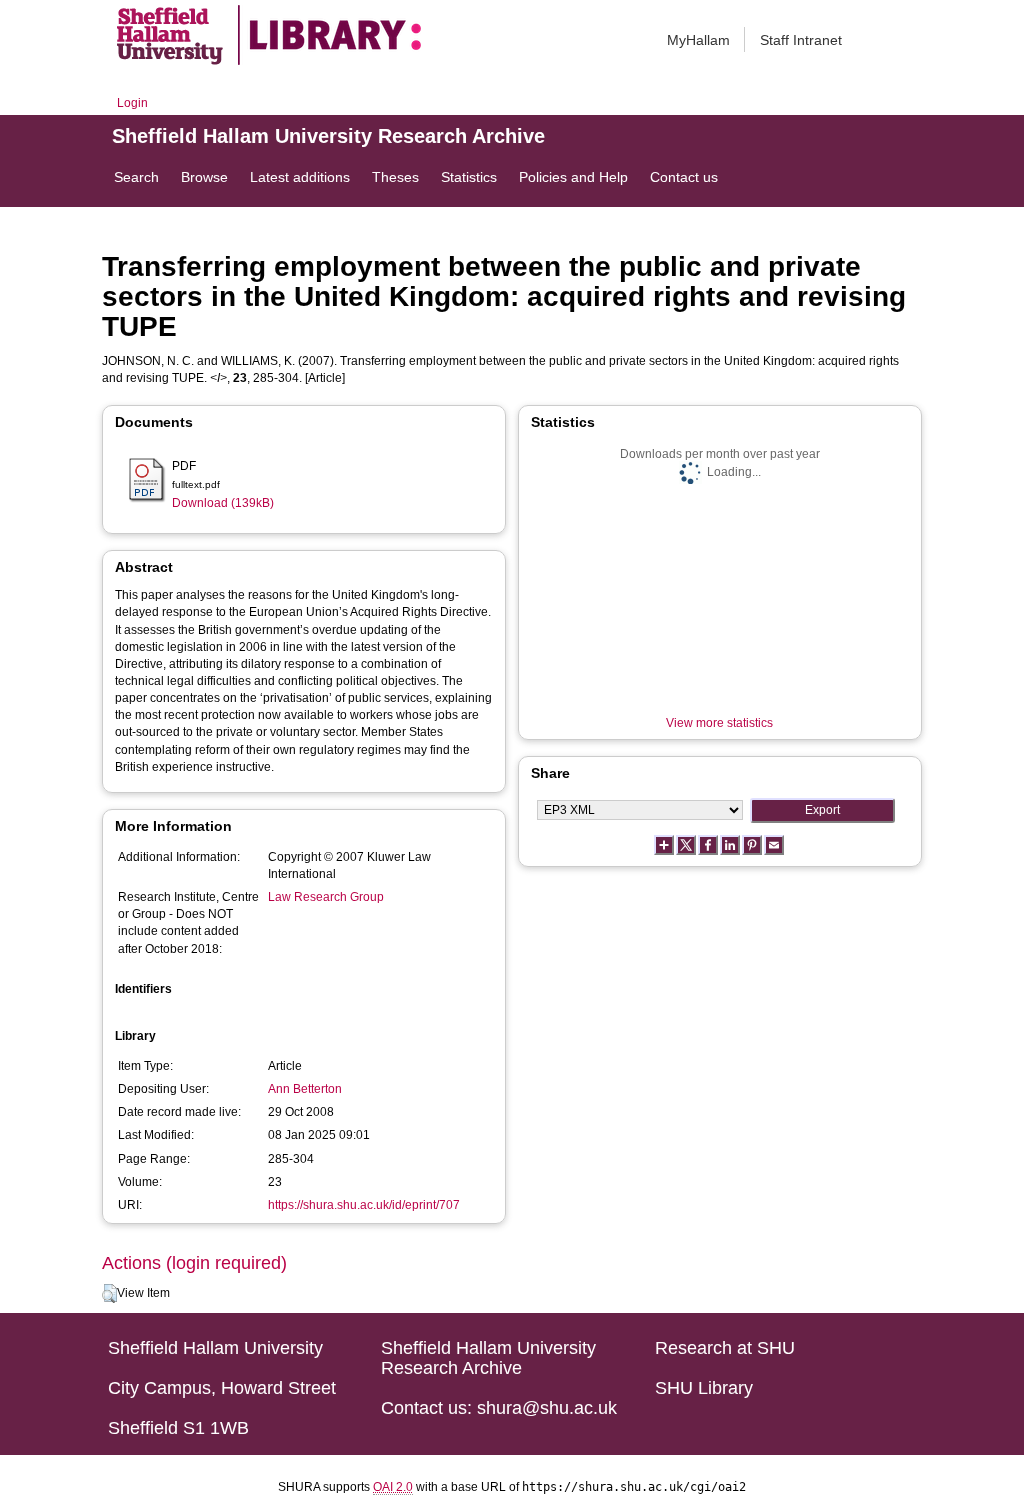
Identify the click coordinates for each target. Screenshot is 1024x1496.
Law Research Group (326, 897)
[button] (109, 1294)
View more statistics (719, 723)
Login (132, 103)
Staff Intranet (801, 40)
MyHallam (698, 40)
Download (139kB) (223, 503)
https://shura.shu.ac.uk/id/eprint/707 (364, 1205)
